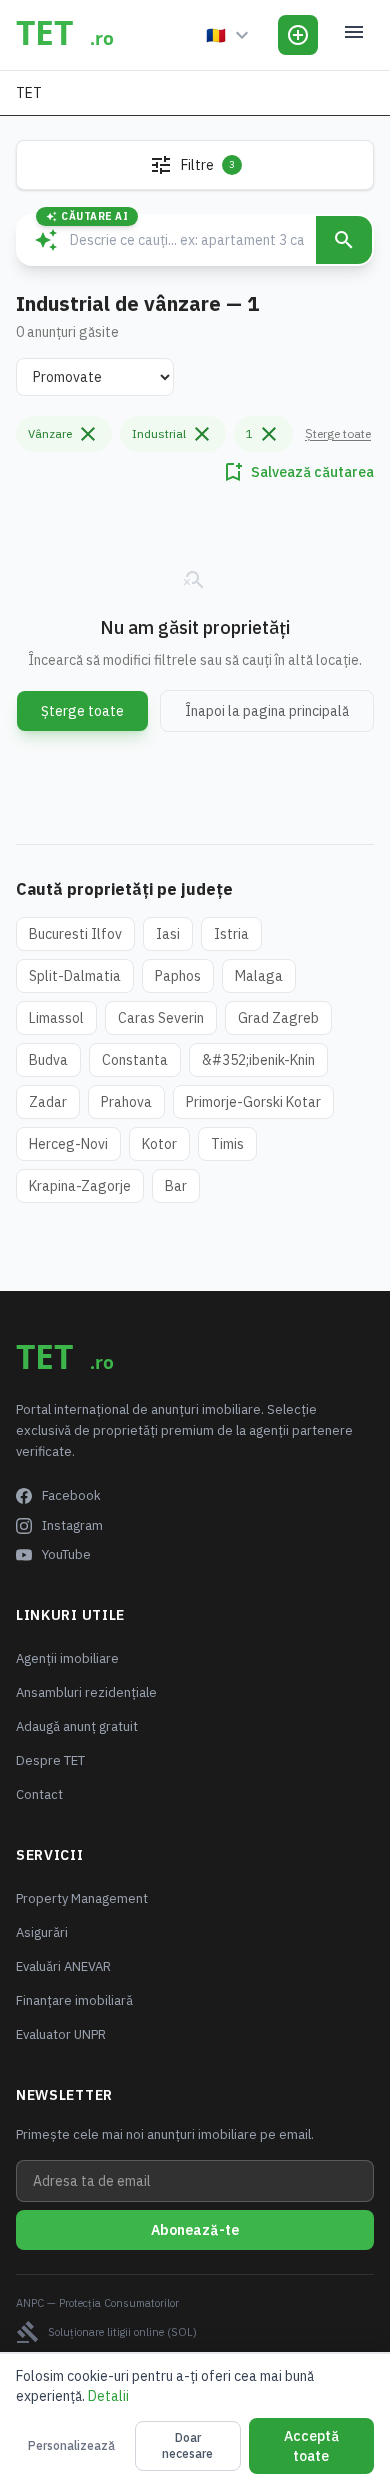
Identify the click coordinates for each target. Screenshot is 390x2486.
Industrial (173, 434)
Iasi (168, 934)
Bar (176, 1186)
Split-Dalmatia (75, 976)
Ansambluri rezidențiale (86, 1692)
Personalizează (71, 2445)
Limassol (56, 1018)
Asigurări (42, 1932)
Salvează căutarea (297, 472)
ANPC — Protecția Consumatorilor (97, 2303)
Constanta (135, 1060)
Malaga (259, 976)
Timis (227, 1144)
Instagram (72, 1525)
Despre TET (50, 1760)
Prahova (126, 1102)
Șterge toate (338, 433)
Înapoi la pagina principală (267, 711)
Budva (48, 1060)
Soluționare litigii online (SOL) (106, 2332)
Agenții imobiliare (67, 1658)
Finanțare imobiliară (74, 2000)
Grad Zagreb (278, 1018)
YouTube (66, 1554)
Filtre (192, 165)
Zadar (48, 1102)
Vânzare (64, 434)
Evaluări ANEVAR (63, 1966)
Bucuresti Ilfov (75, 934)
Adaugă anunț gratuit (77, 1726)
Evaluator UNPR (61, 2034)
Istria (231, 934)
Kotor (159, 1144)
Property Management (82, 1898)
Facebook (71, 1495)
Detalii (108, 2396)
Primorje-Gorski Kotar (253, 1102)
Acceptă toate (311, 2446)
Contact (39, 1794)
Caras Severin (161, 1018)
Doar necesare (187, 2445)
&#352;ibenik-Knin (258, 1060)
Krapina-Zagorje (80, 1186)
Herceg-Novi (68, 1144)
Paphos (178, 976)
